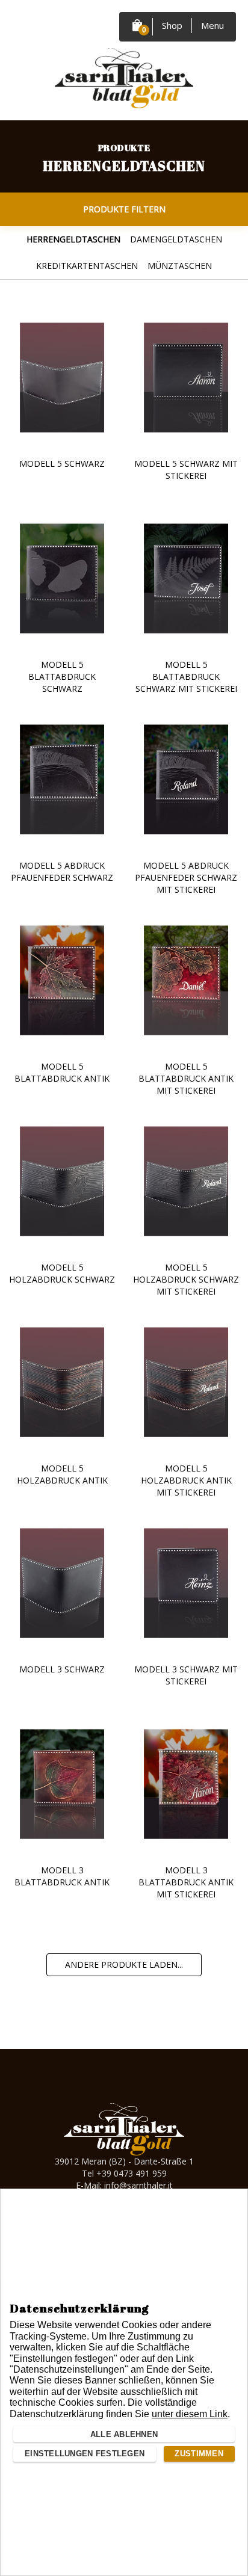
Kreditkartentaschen (87, 266)
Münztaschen (180, 266)
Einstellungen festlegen (85, 2454)
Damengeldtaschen (176, 239)
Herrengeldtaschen (73, 239)
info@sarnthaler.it (138, 2185)
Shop (172, 25)
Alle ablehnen (124, 2434)
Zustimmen (199, 2454)
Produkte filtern (124, 209)
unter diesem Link (190, 2414)
